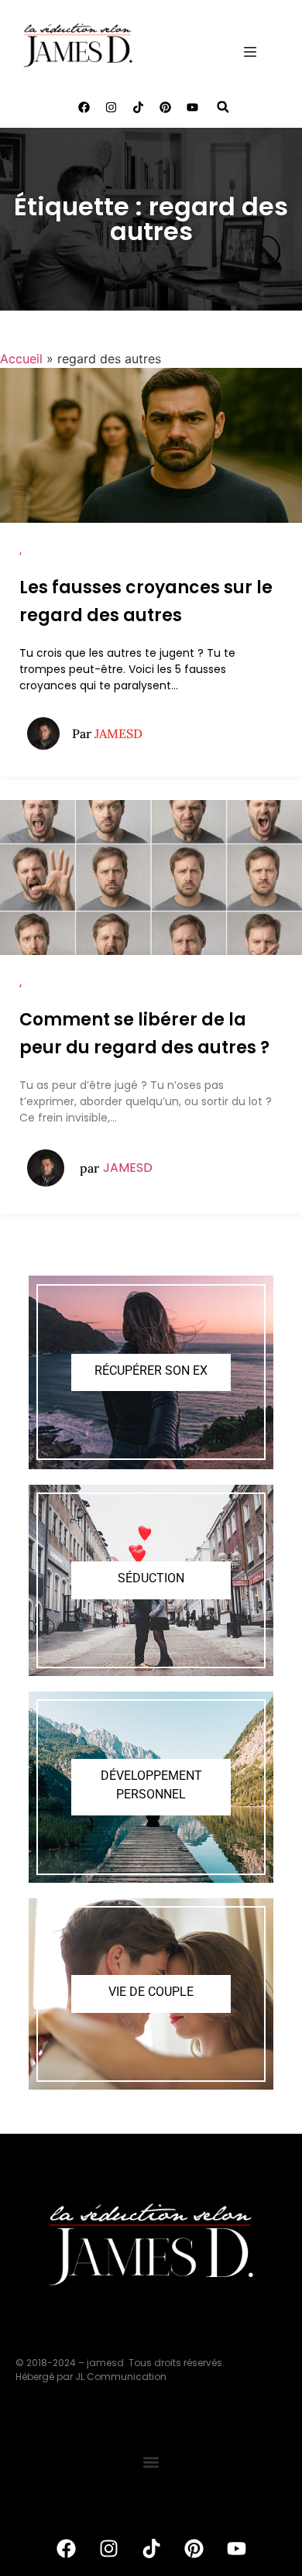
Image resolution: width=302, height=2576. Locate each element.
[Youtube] (192, 107)
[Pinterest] (165, 107)
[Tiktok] (138, 107)
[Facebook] (84, 107)
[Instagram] (111, 107)
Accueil (21, 359)
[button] (223, 107)
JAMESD (128, 1168)
